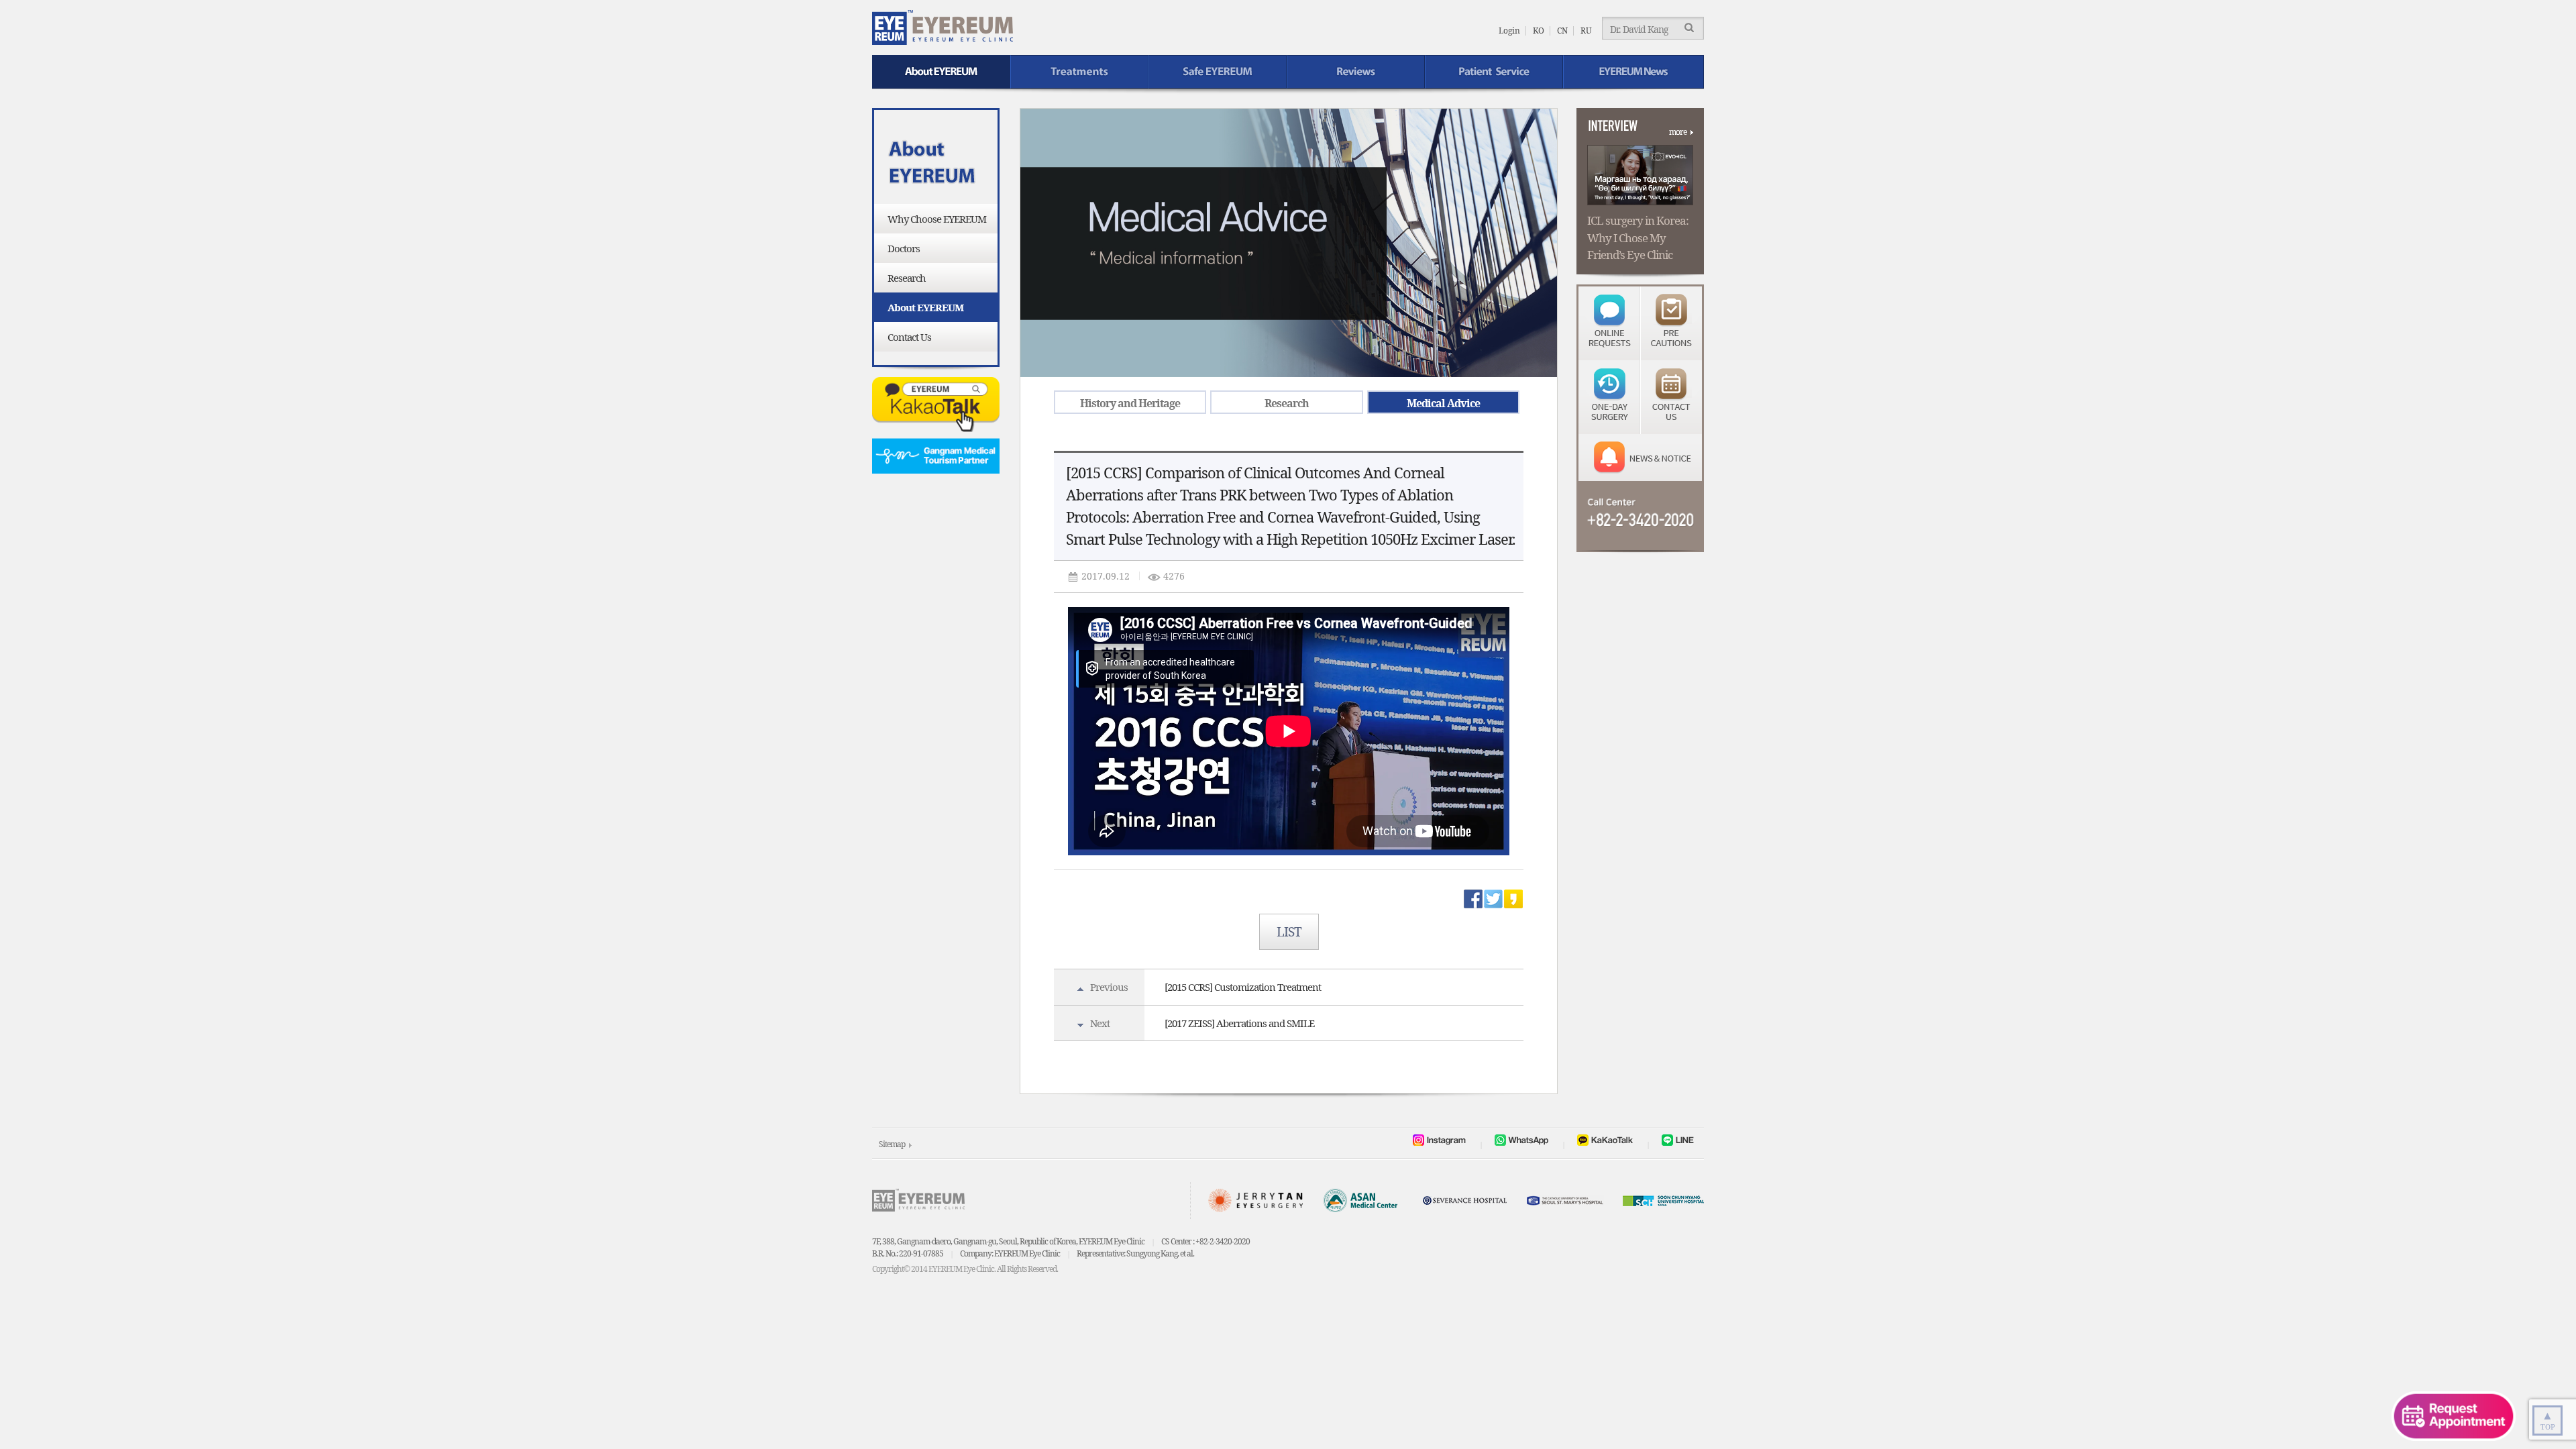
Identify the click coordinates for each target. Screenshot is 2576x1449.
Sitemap (892, 1144)
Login (1509, 31)
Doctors (904, 248)
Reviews (1356, 72)
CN (1562, 31)
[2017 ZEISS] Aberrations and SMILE (1239, 1023)
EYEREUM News (1633, 72)
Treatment (1079, 72)
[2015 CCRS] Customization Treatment (1243, 987)
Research (907, 278)
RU (1586, 31)
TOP (2548, 1419)
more (1678, 132)
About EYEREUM (941, 72)
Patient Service (1494, 72)
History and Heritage (1130, 403)
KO (1539, 31)
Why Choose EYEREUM (937, 219)
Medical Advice (1443, 403)
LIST (1289, 932)
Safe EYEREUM (1218, 72)
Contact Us (909, 337)
